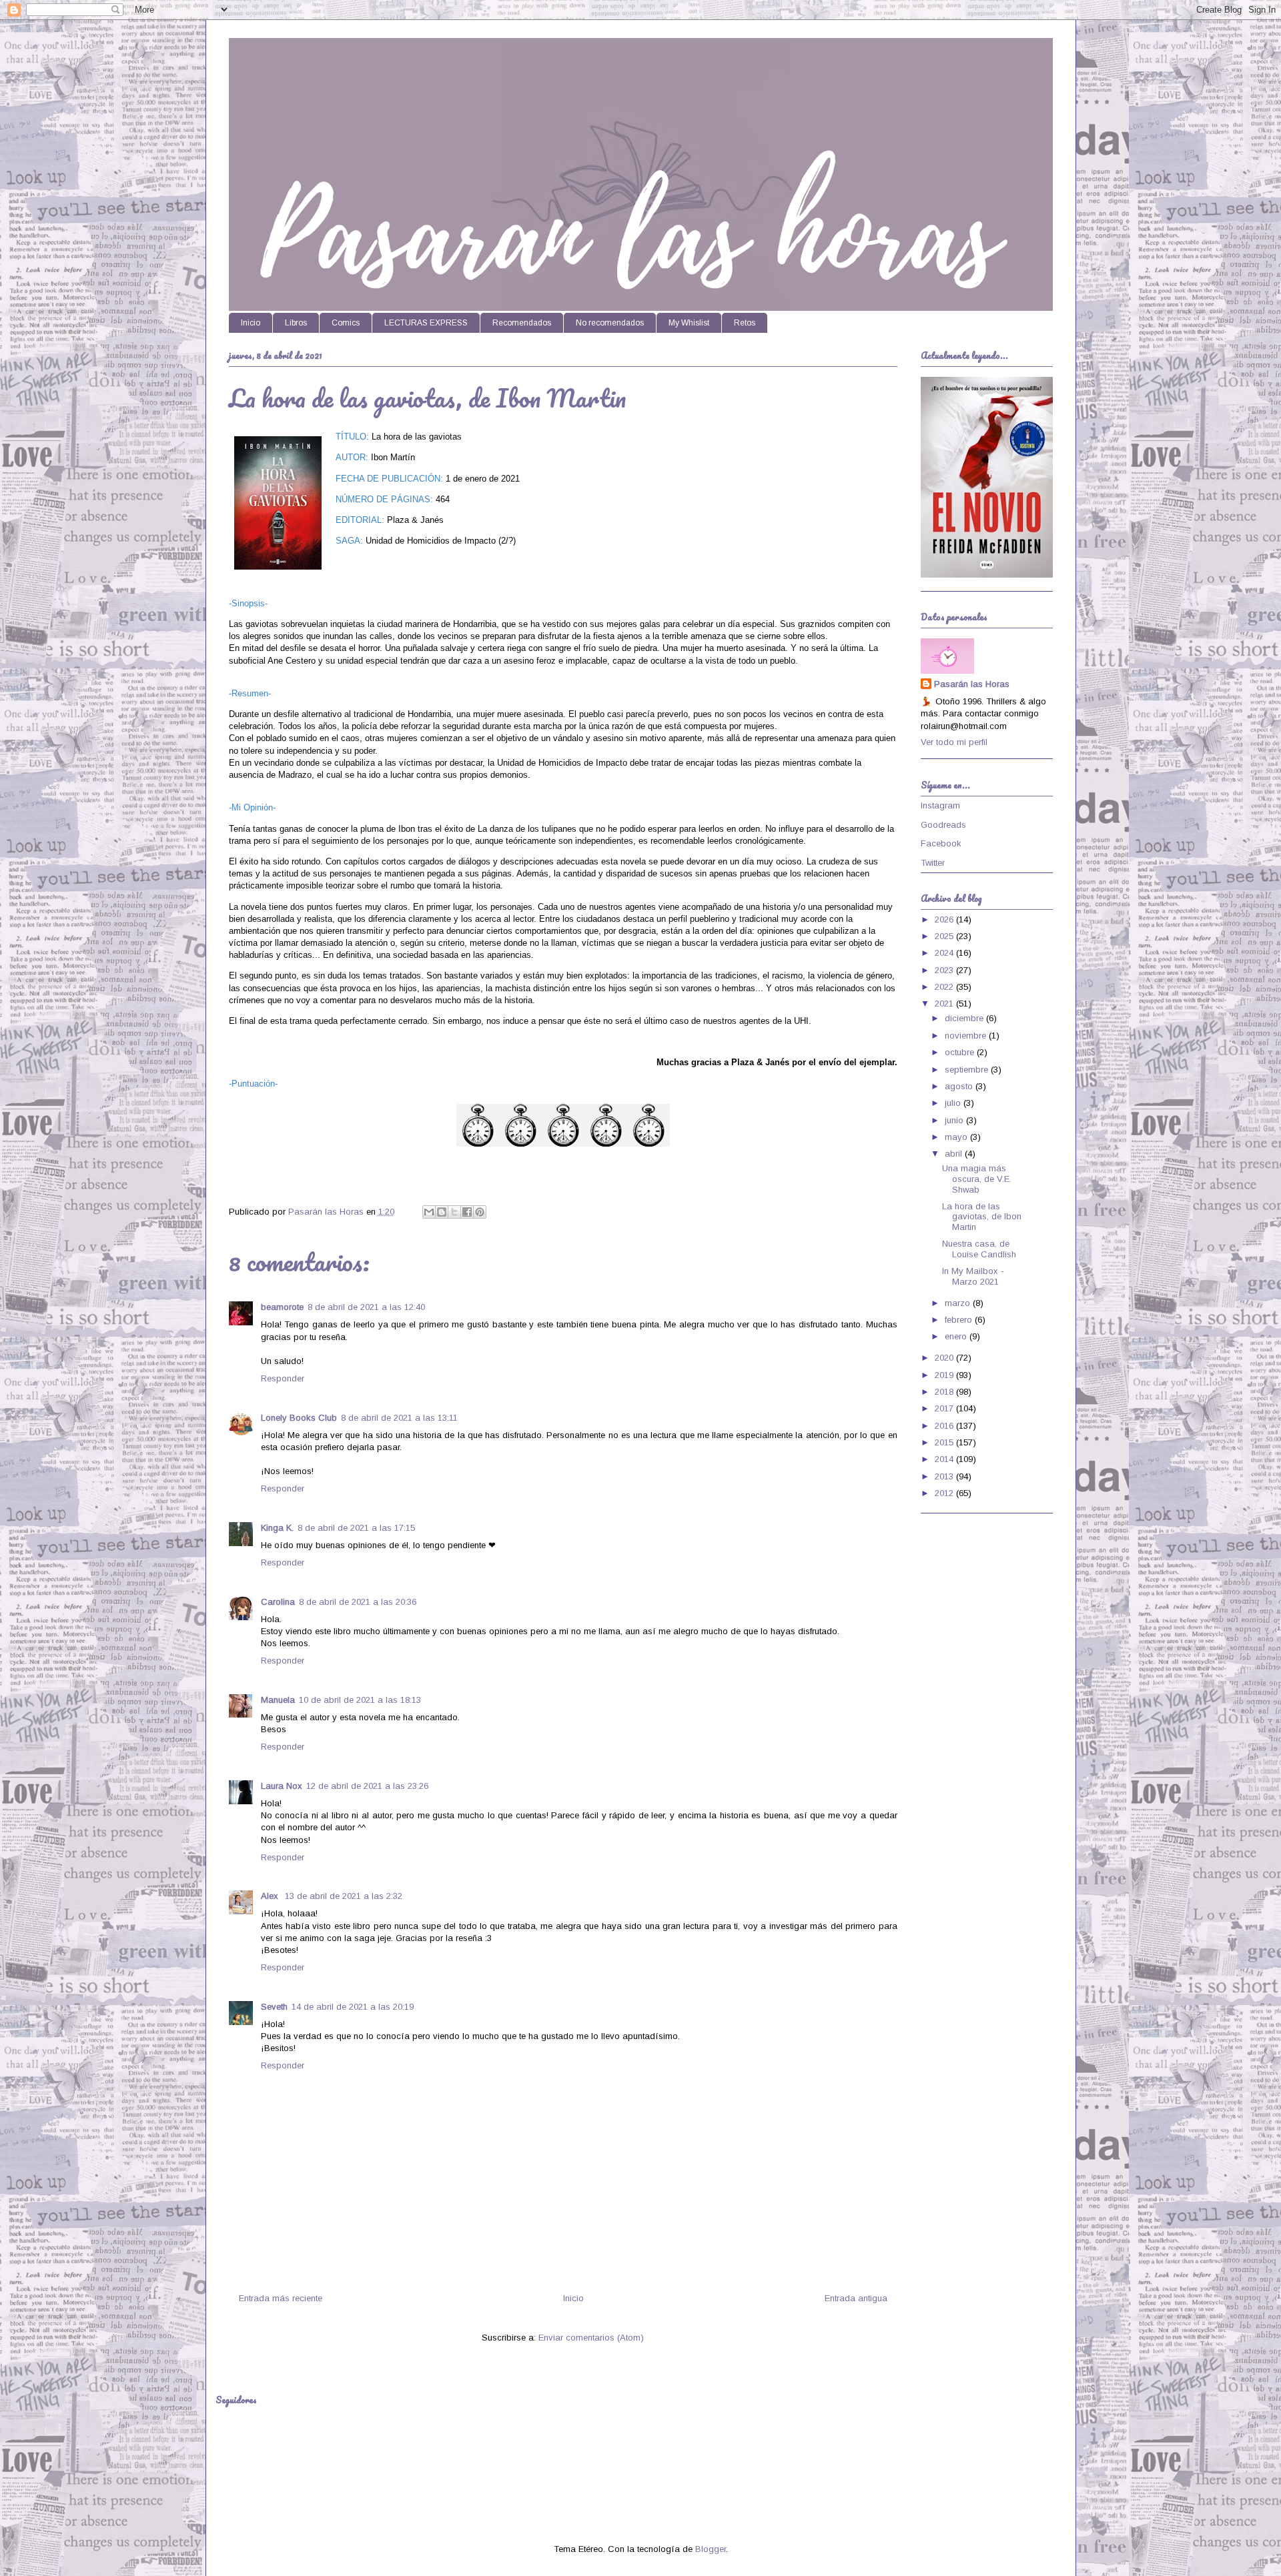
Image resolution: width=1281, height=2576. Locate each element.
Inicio (251, 323)
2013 (945, 1476)
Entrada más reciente (281, 2298)
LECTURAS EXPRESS (426, 323)
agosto (960, 1086)
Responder (283, 1378)
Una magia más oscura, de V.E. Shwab (977, 1179)
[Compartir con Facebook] (467, 1212)
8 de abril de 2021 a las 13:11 (399, 1418)
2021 (945, 1004)
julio (954, 1103)
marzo (959, 1303)
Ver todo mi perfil (954, 742)
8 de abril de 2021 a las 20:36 (358, 1602)
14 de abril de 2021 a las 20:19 (353, 2007)
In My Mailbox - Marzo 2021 (973, 1276)
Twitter (933, 863)
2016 (945, 1426)
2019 (945, 1375)
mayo (957, 1137)
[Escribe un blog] (442, 1212)
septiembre (968, 1070)
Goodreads (943, 825)
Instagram (940, 805)
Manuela (278, 1700)
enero (957, 1336)
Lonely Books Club (299, 1418)
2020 (945, 1358)
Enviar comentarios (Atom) (591, 2338)
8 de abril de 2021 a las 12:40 (366, 1307)
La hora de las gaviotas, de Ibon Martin (982, 1217)
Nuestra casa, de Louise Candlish (979, 1249)
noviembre (967, 1036)
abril (955, 1154)
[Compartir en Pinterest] (480, 1212)
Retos (745, 323)
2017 (945, 1408)
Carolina (278, 1602)
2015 (945, 1442)
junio (955, 1120)
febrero (960, 1320)
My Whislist (689, 323)
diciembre (965, 1018)
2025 (945, 936)
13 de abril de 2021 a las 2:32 (344, 1896)
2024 (945, 953)
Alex (271, 1896)
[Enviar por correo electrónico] (429, 1212)
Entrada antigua (856, 2298)
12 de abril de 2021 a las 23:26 (367, 1786)
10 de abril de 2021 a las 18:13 (360, 1700)
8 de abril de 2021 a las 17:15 (356, 1528)
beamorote (282, 1307)
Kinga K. (277, 1528)
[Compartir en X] (454, 1212)
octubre (961, 1052)
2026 (945, 919)
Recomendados (522, 323)
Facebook (941, 843)
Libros (296, 323)
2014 (945, 1459)
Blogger (711, 2549)
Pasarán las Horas (972, 684)
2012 (945, 1493)
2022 (945, 987)
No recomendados (610, 323)
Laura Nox (282, 1786)
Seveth (274, 2007)
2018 (945, 1392)
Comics (346, 323)
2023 (945, 970)
